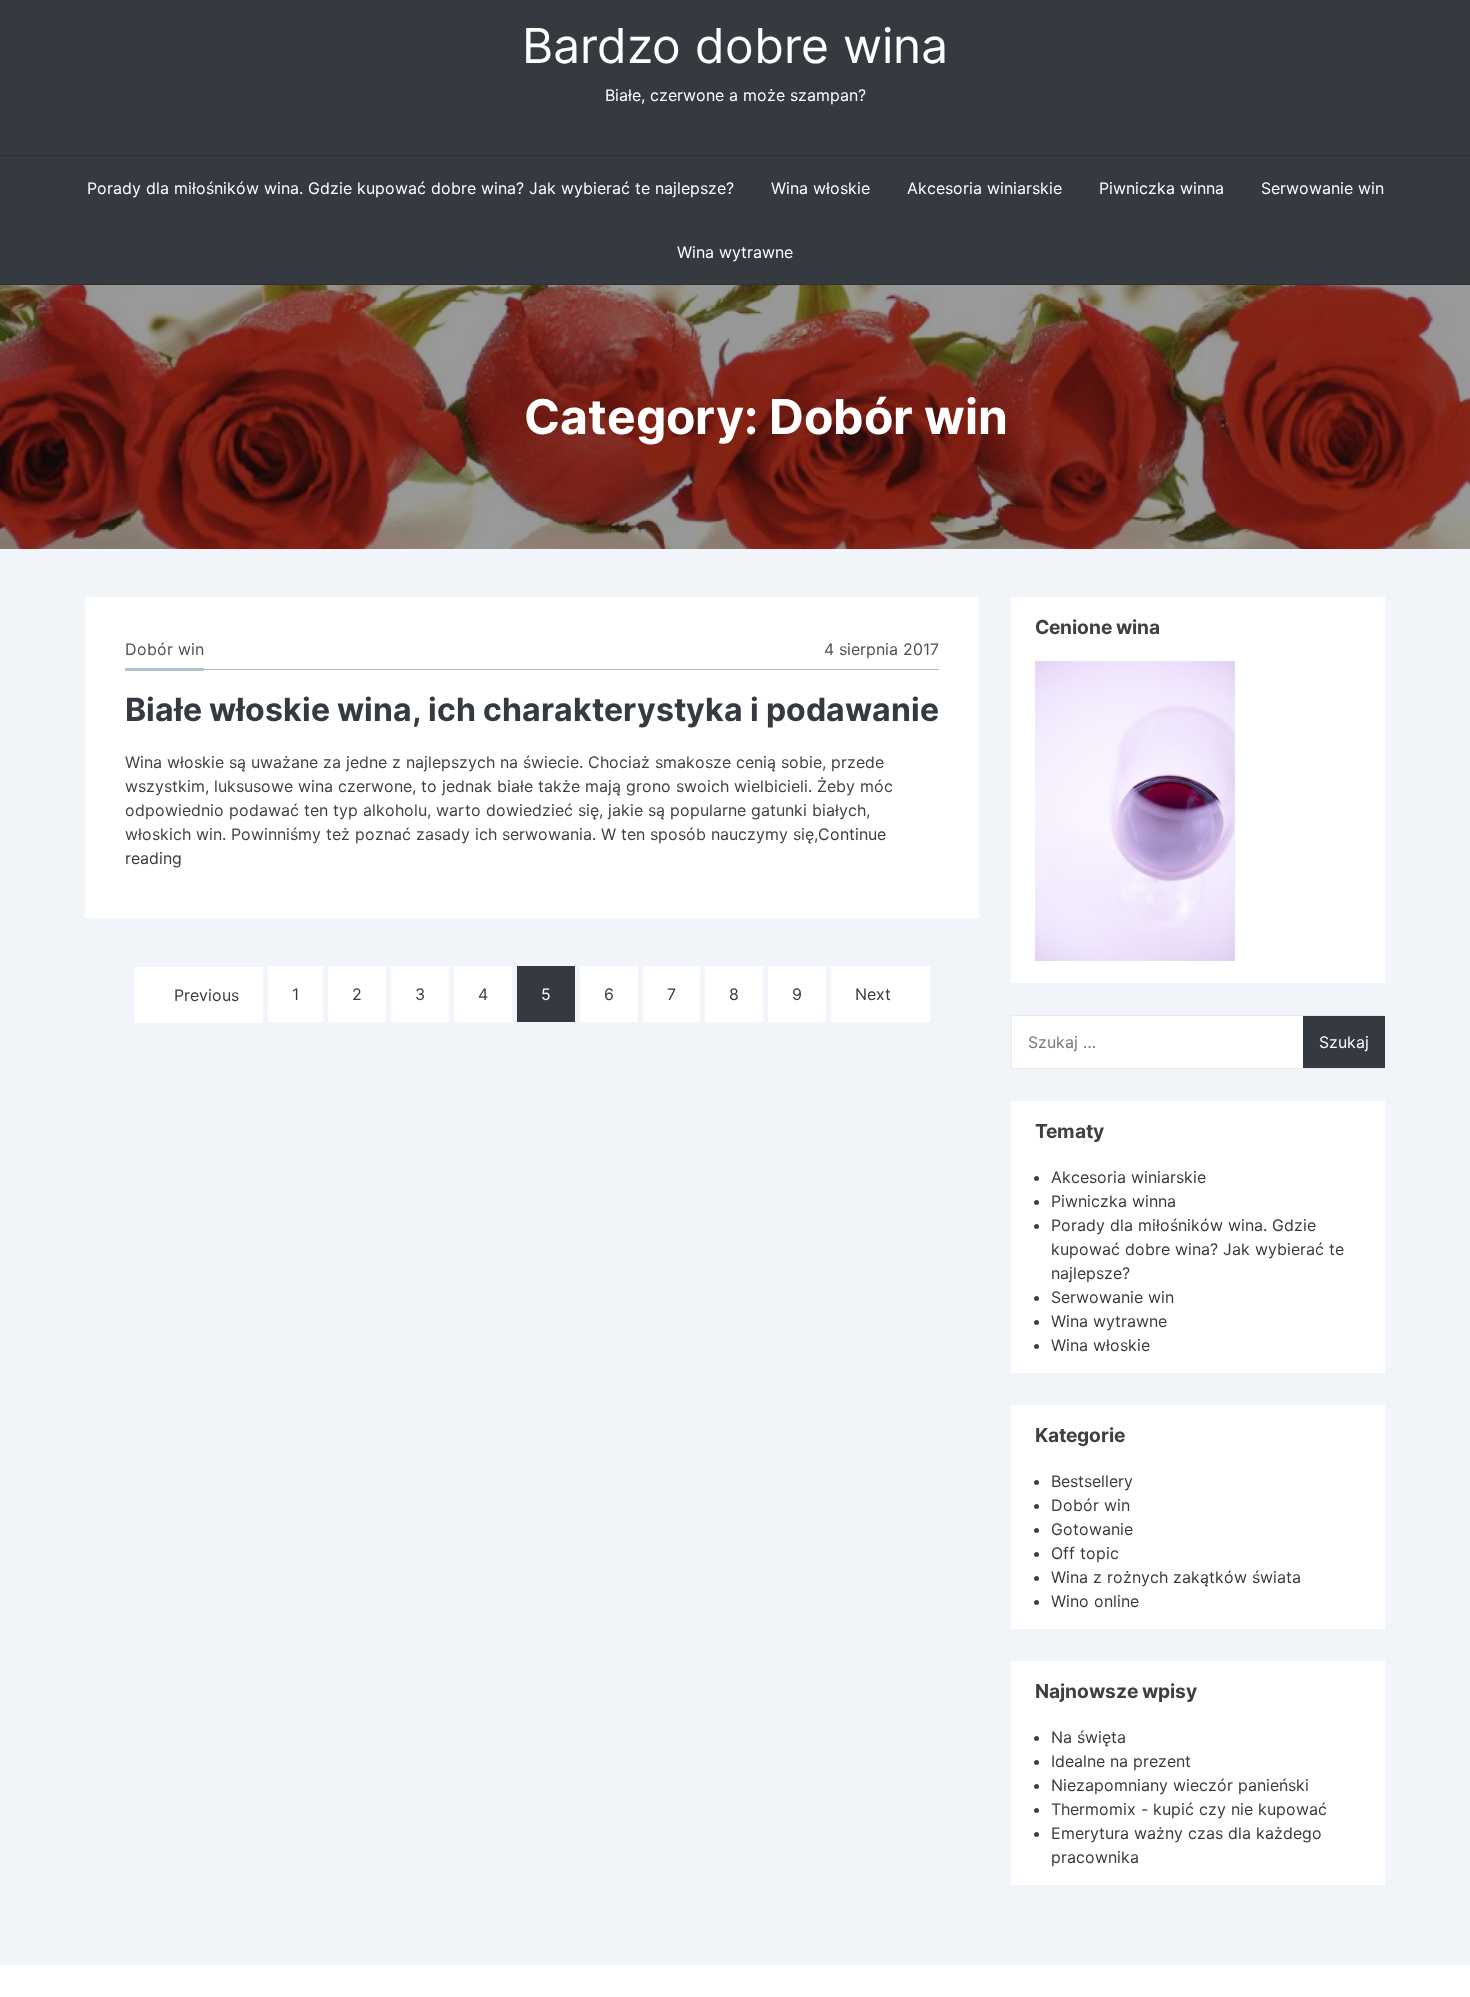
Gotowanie (1092, 1529)
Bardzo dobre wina (735, 45)
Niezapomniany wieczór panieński (1180, 1785)
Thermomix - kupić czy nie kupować (1189, 1809)
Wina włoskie (820, 188)
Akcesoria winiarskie (984, 188)
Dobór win (164, 649)
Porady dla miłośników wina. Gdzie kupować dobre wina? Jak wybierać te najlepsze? (410, 188)
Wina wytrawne (735, 252)
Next (873, 994)
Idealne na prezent (1121, 1761)
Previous (206, 995)
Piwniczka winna (1161, 188)
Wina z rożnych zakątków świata (1176, 1577)
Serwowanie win (1322, 188)
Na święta (1088, 1737)
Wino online (1095, 1601)
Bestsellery (1092, 1481)
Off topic (1085, 1553)
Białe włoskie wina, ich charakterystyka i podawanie (532, 709)
